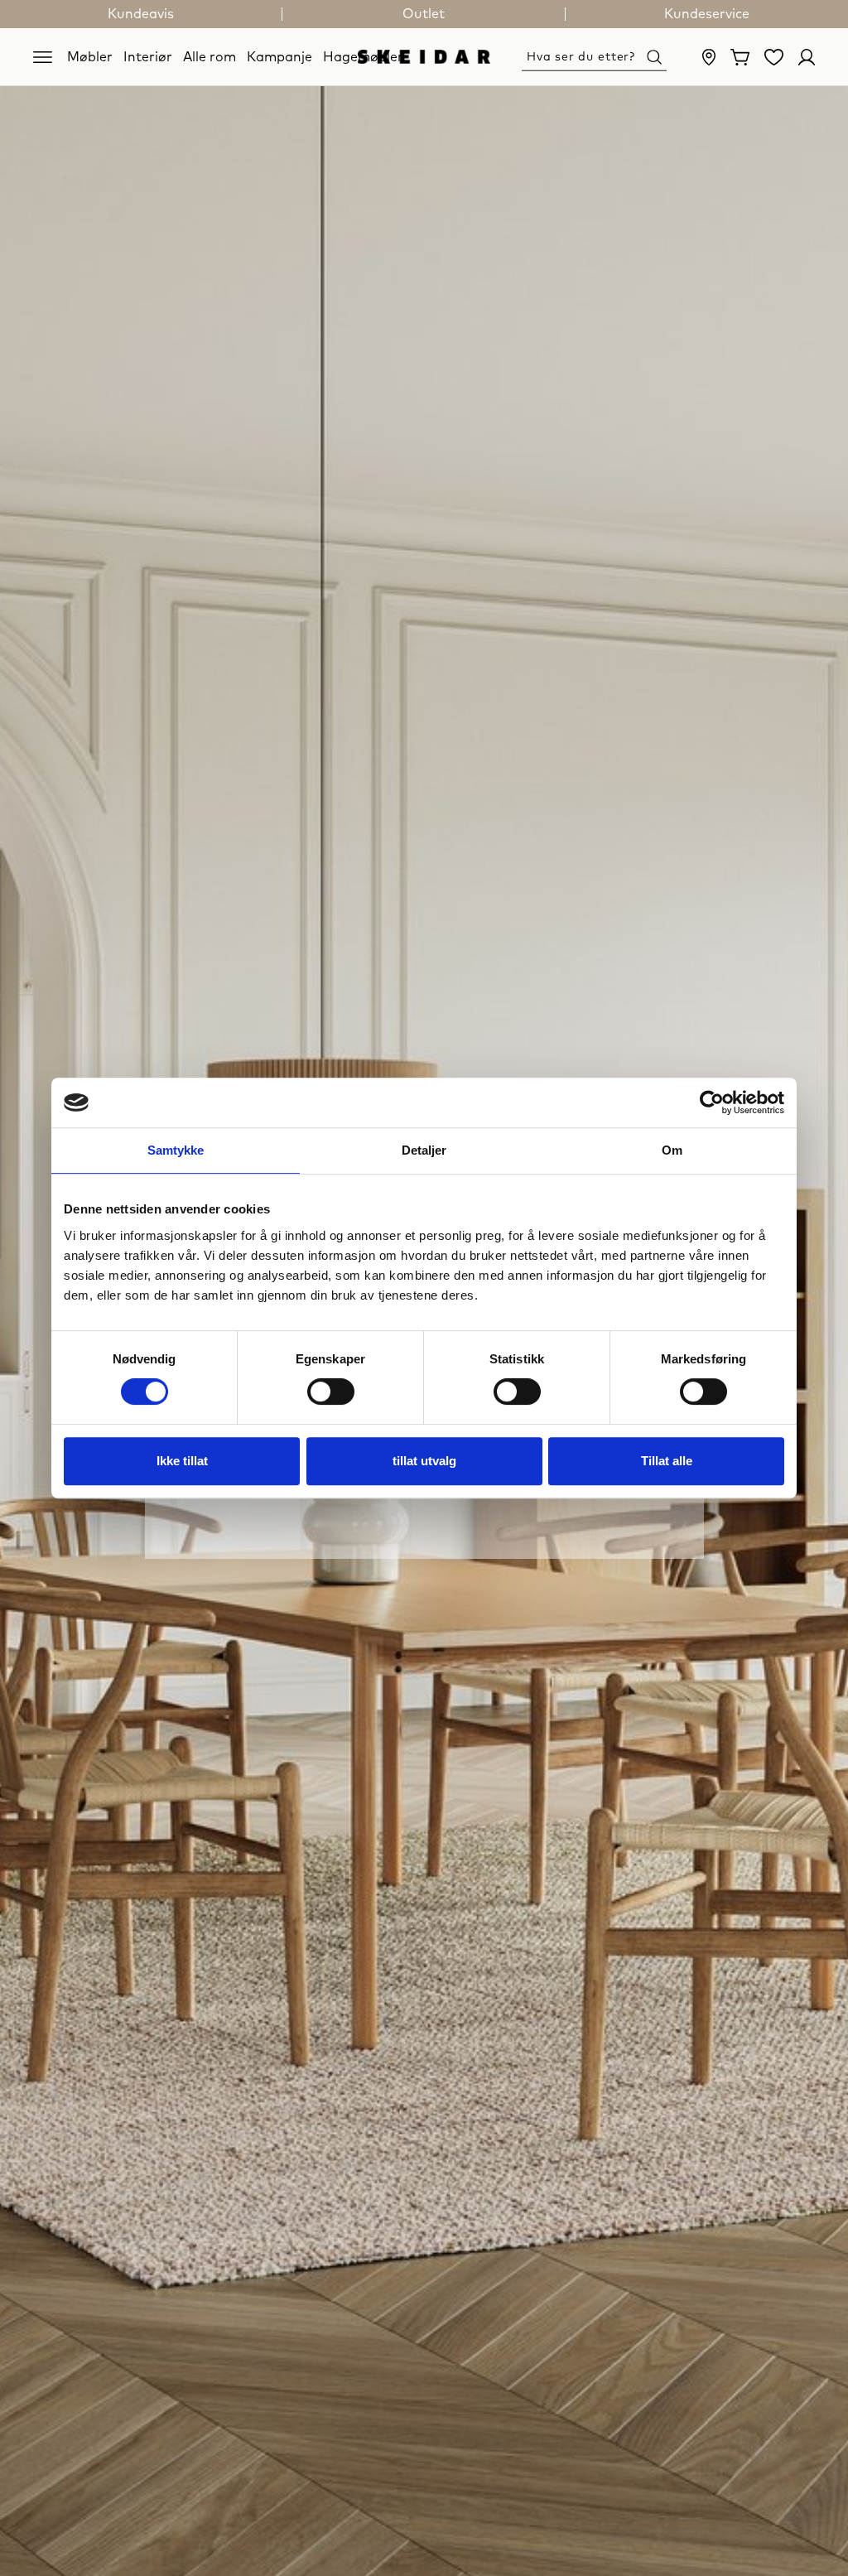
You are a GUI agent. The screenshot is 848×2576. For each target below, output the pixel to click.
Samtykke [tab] (176, 1150)
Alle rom (210, 56)
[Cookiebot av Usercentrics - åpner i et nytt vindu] (712, 1102)
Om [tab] (672, 1150)
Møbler (90, 56)
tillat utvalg (424, 1461)
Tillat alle (667, 1461)
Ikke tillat (182, 1461)
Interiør (148, 56)
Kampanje (279, 56)
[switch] (331, 1392)
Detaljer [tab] (424, 1150)
